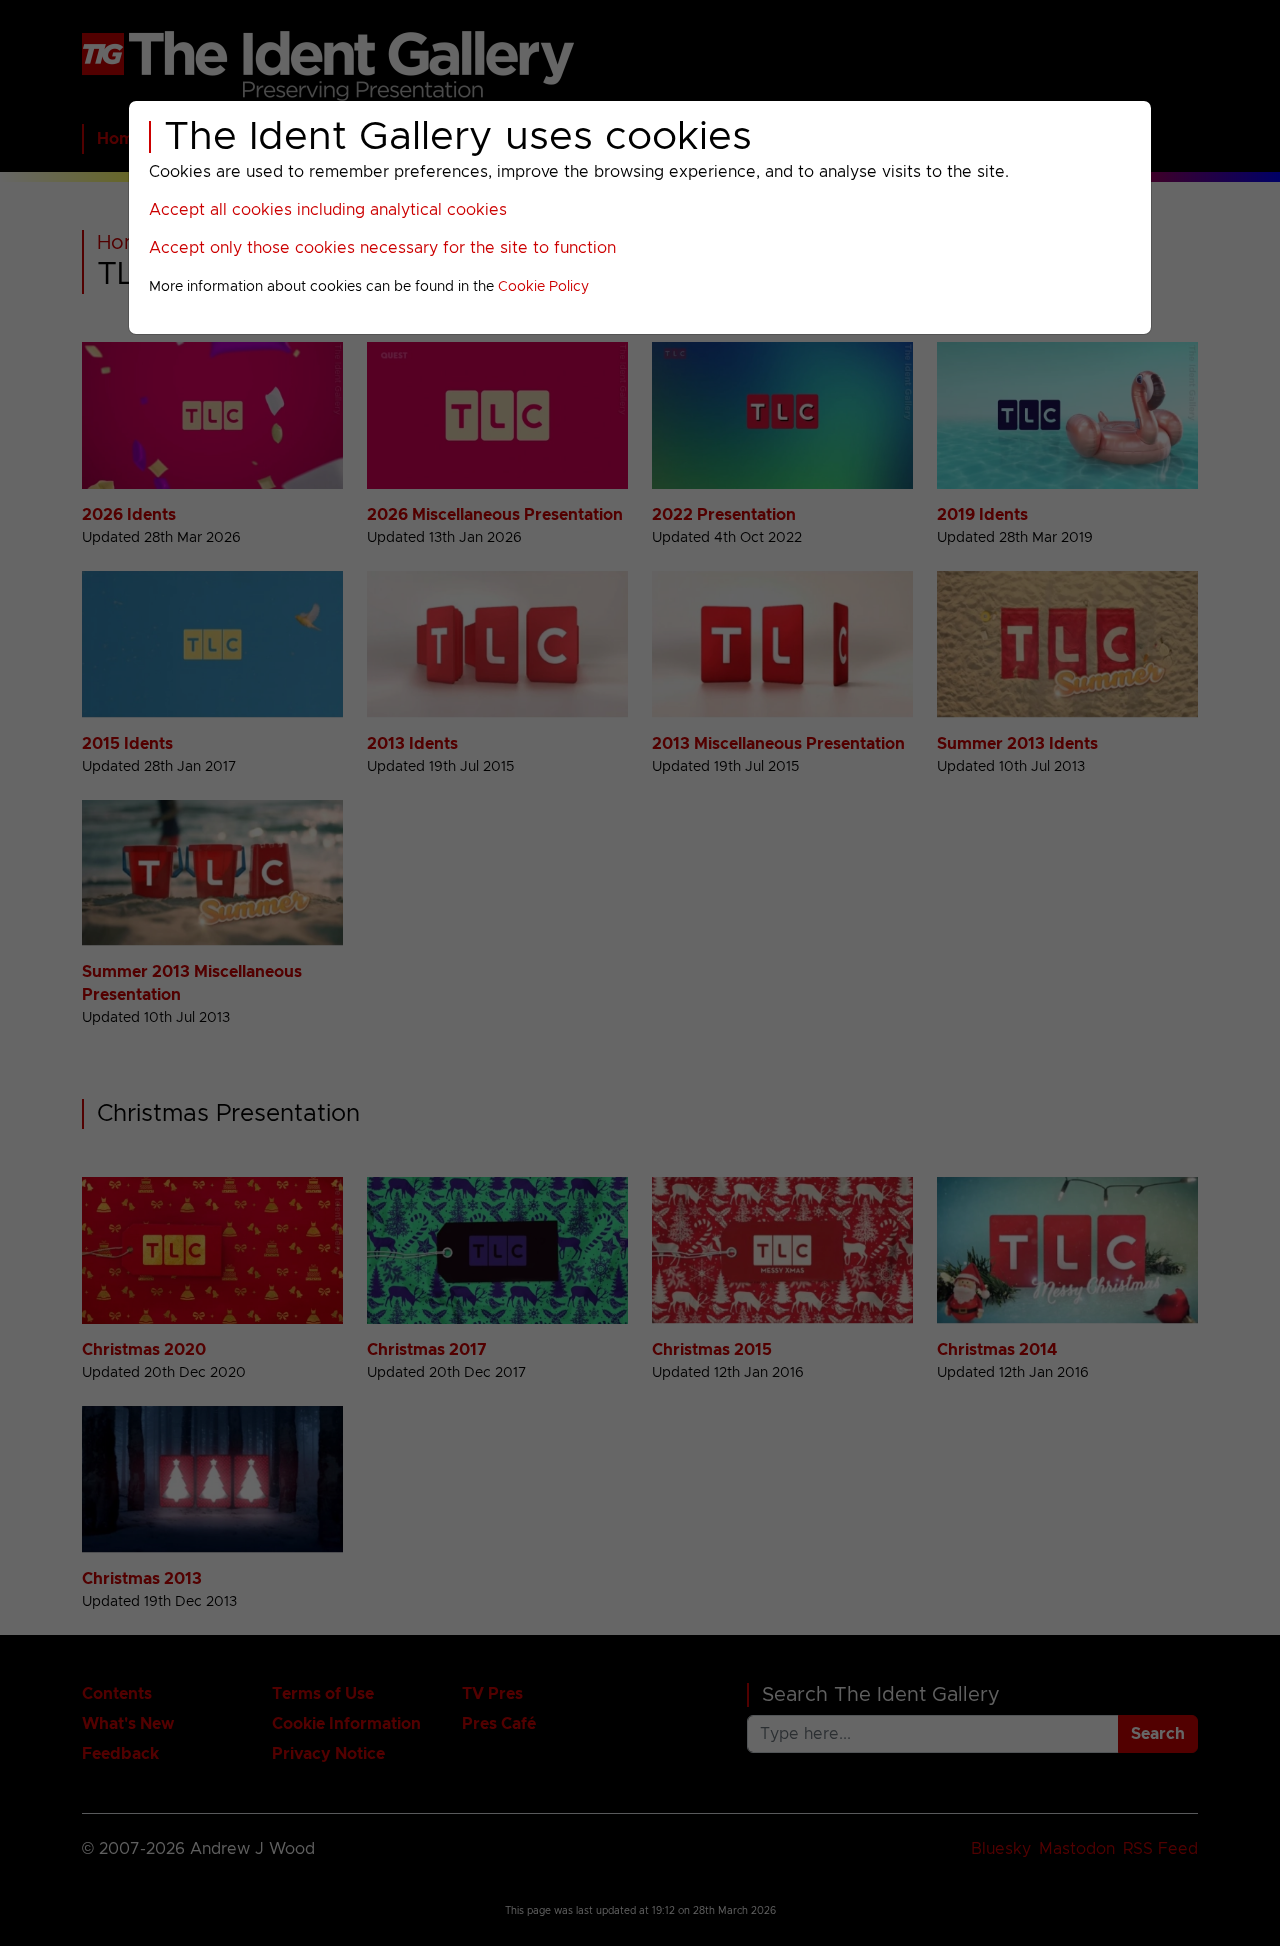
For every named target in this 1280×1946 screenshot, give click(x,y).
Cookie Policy (543, 287)
